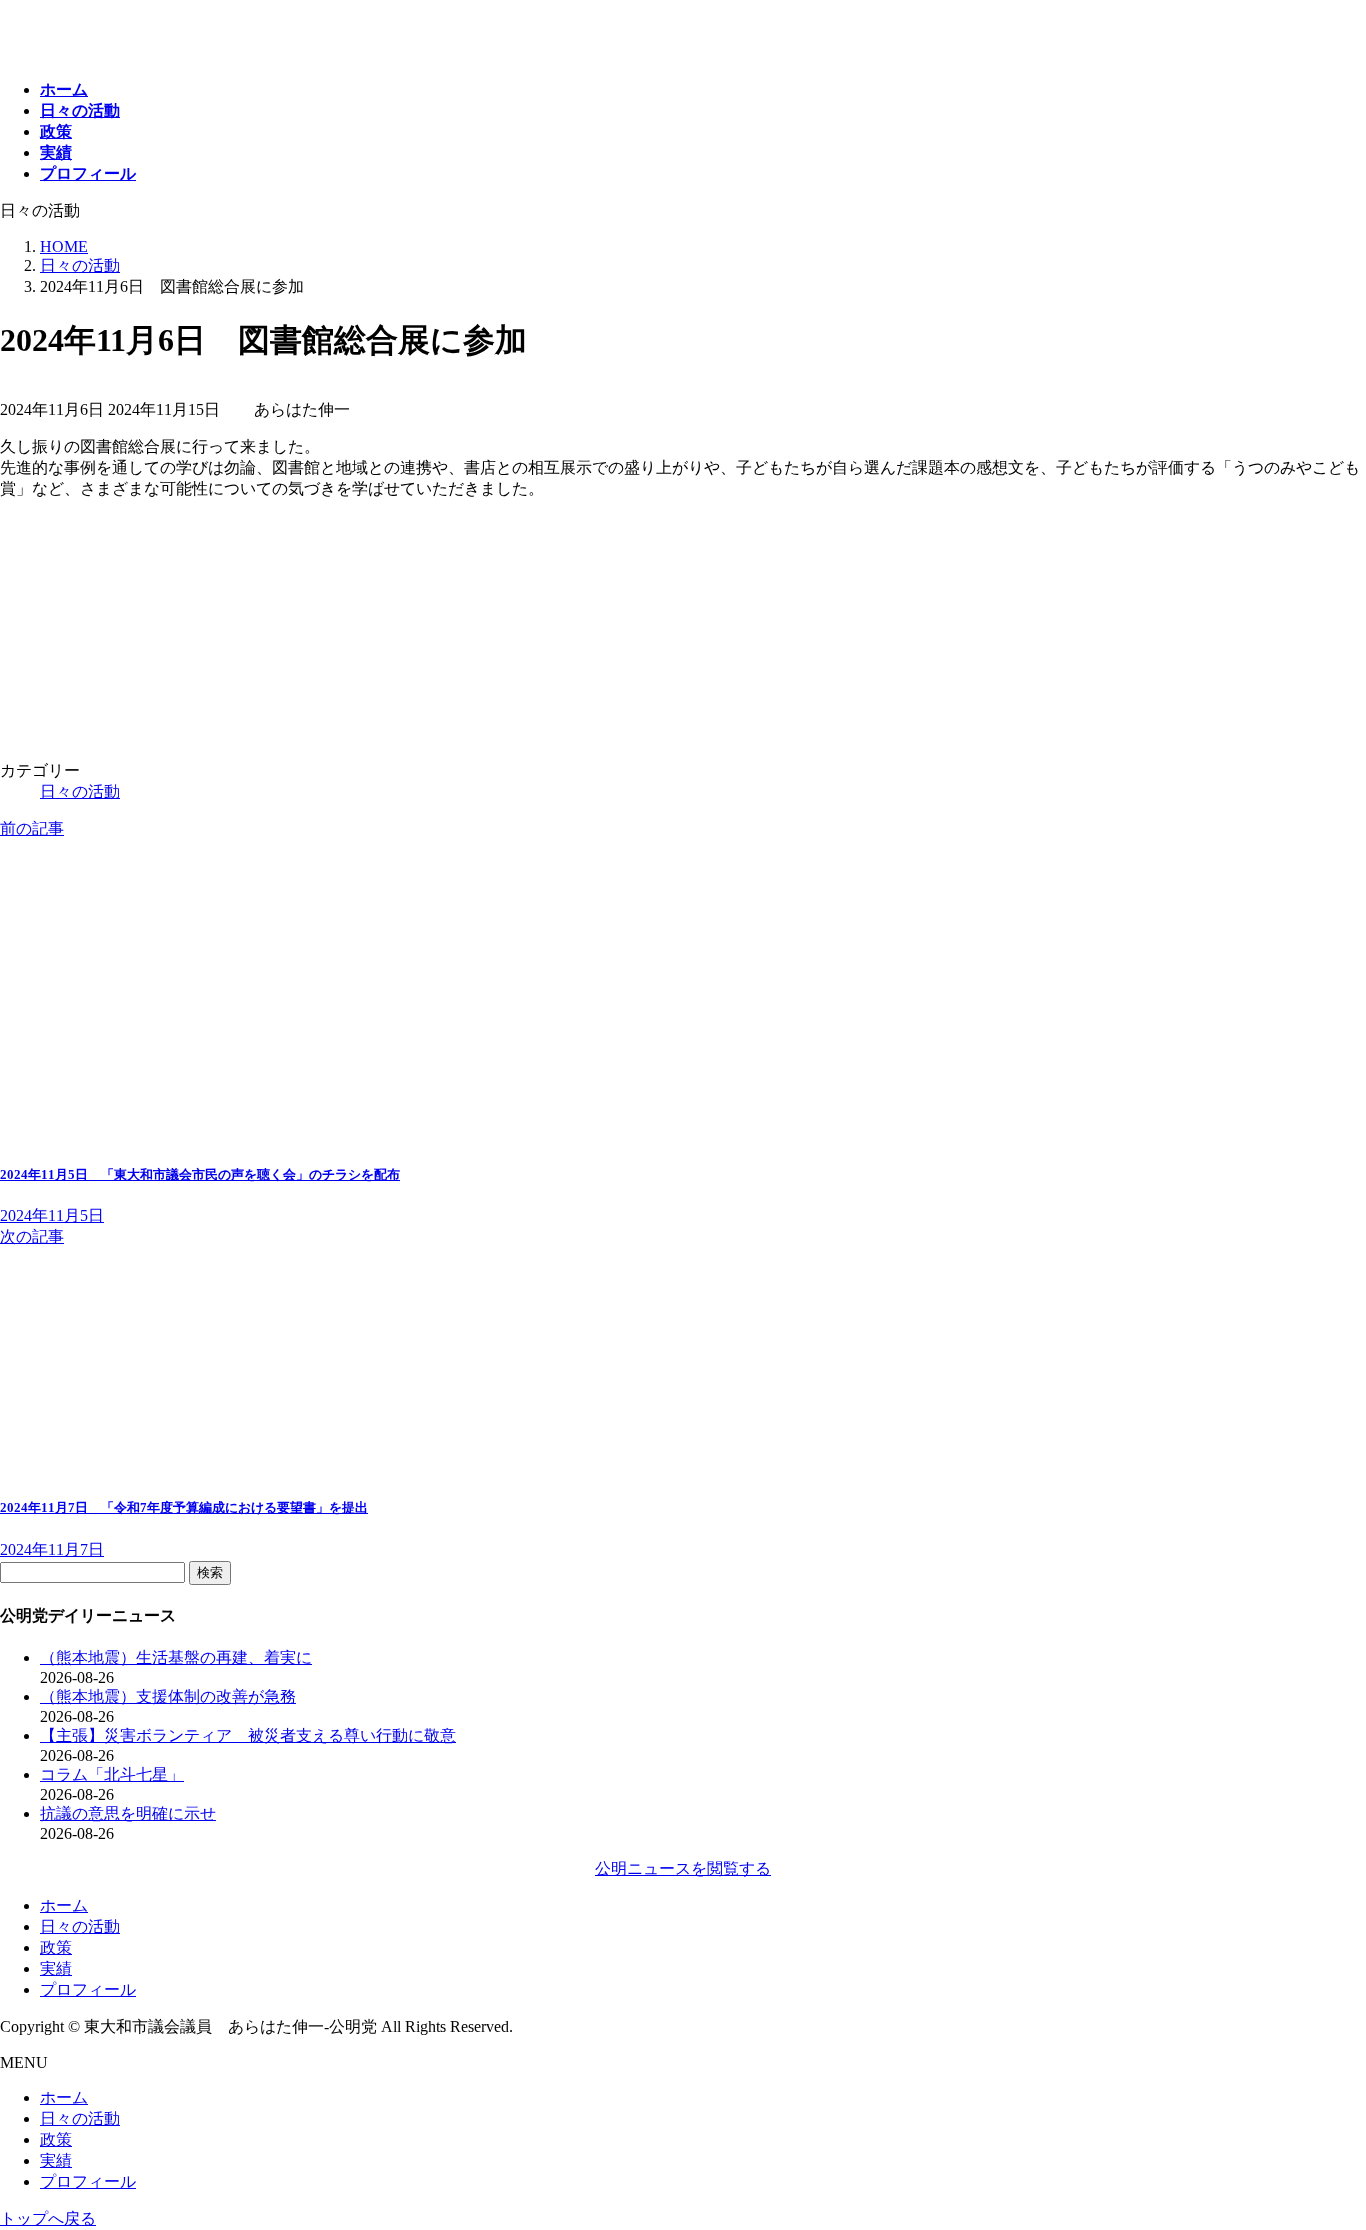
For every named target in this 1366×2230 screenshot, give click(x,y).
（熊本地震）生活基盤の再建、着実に (176, 1657)
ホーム (64, 1905)
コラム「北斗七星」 (112, 1774)
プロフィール (88, 1989)
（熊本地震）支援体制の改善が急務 (168, 1696)
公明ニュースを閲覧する (683, 1868)
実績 (56, 1968)
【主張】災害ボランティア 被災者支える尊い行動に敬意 (248, 1735)
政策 (56, 1947)
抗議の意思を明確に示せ (128, 1813)
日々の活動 (80, 791)
